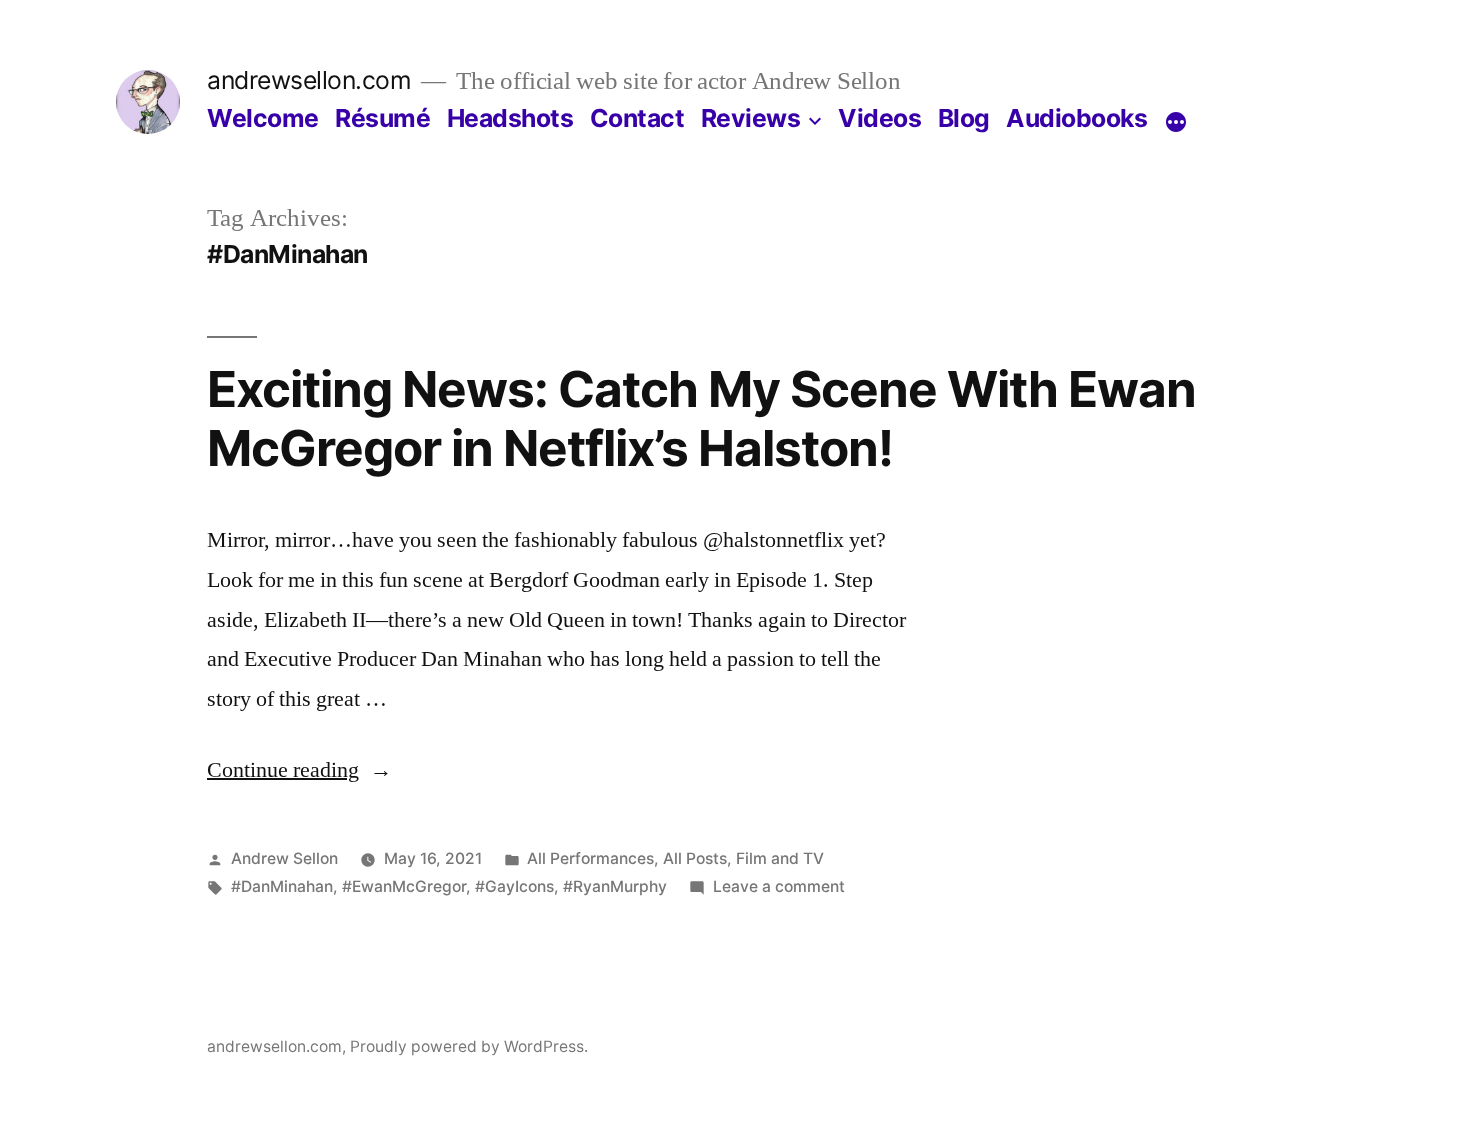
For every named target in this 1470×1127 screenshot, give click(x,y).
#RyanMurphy (615, 886)
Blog (964, 118)
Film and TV (780, 858)
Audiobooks (1076, 118)
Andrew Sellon (284, 858)
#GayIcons (514, 886)
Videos (879, 118)
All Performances (590, 858)
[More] (1176, 122)
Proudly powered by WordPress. (469, 1046)
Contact (637, 118)
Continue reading (299, 770)
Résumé (382, 118)
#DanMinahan (282, 886)
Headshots (510, 118)
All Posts (695, 858)
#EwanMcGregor (404, 886)
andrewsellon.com (309, 80)
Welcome (263, 118)
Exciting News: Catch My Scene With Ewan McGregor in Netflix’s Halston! (701, 418)
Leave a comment (779, 886)
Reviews (751, 118)
